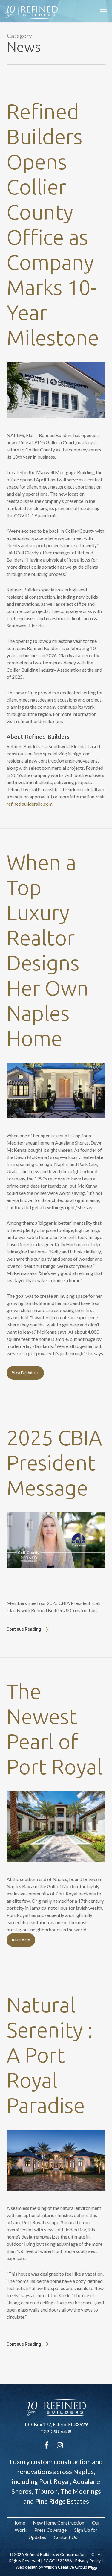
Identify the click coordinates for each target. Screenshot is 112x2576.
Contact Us (65, 2537)
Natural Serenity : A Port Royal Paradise (50, 2055)
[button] (103, 11)
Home (19, 2523)
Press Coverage (50, 2530)
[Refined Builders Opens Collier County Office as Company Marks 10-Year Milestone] (56, 428)
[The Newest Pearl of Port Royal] (56, 1872)
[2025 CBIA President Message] (56, 1578)
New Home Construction (59, 2523)
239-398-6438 (56, 2431)
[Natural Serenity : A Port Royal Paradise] (56, 2201)
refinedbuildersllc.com (30, 804)
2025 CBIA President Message (54, 1463)
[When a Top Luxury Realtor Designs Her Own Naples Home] (56, 1128)
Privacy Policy (88, 2561)
